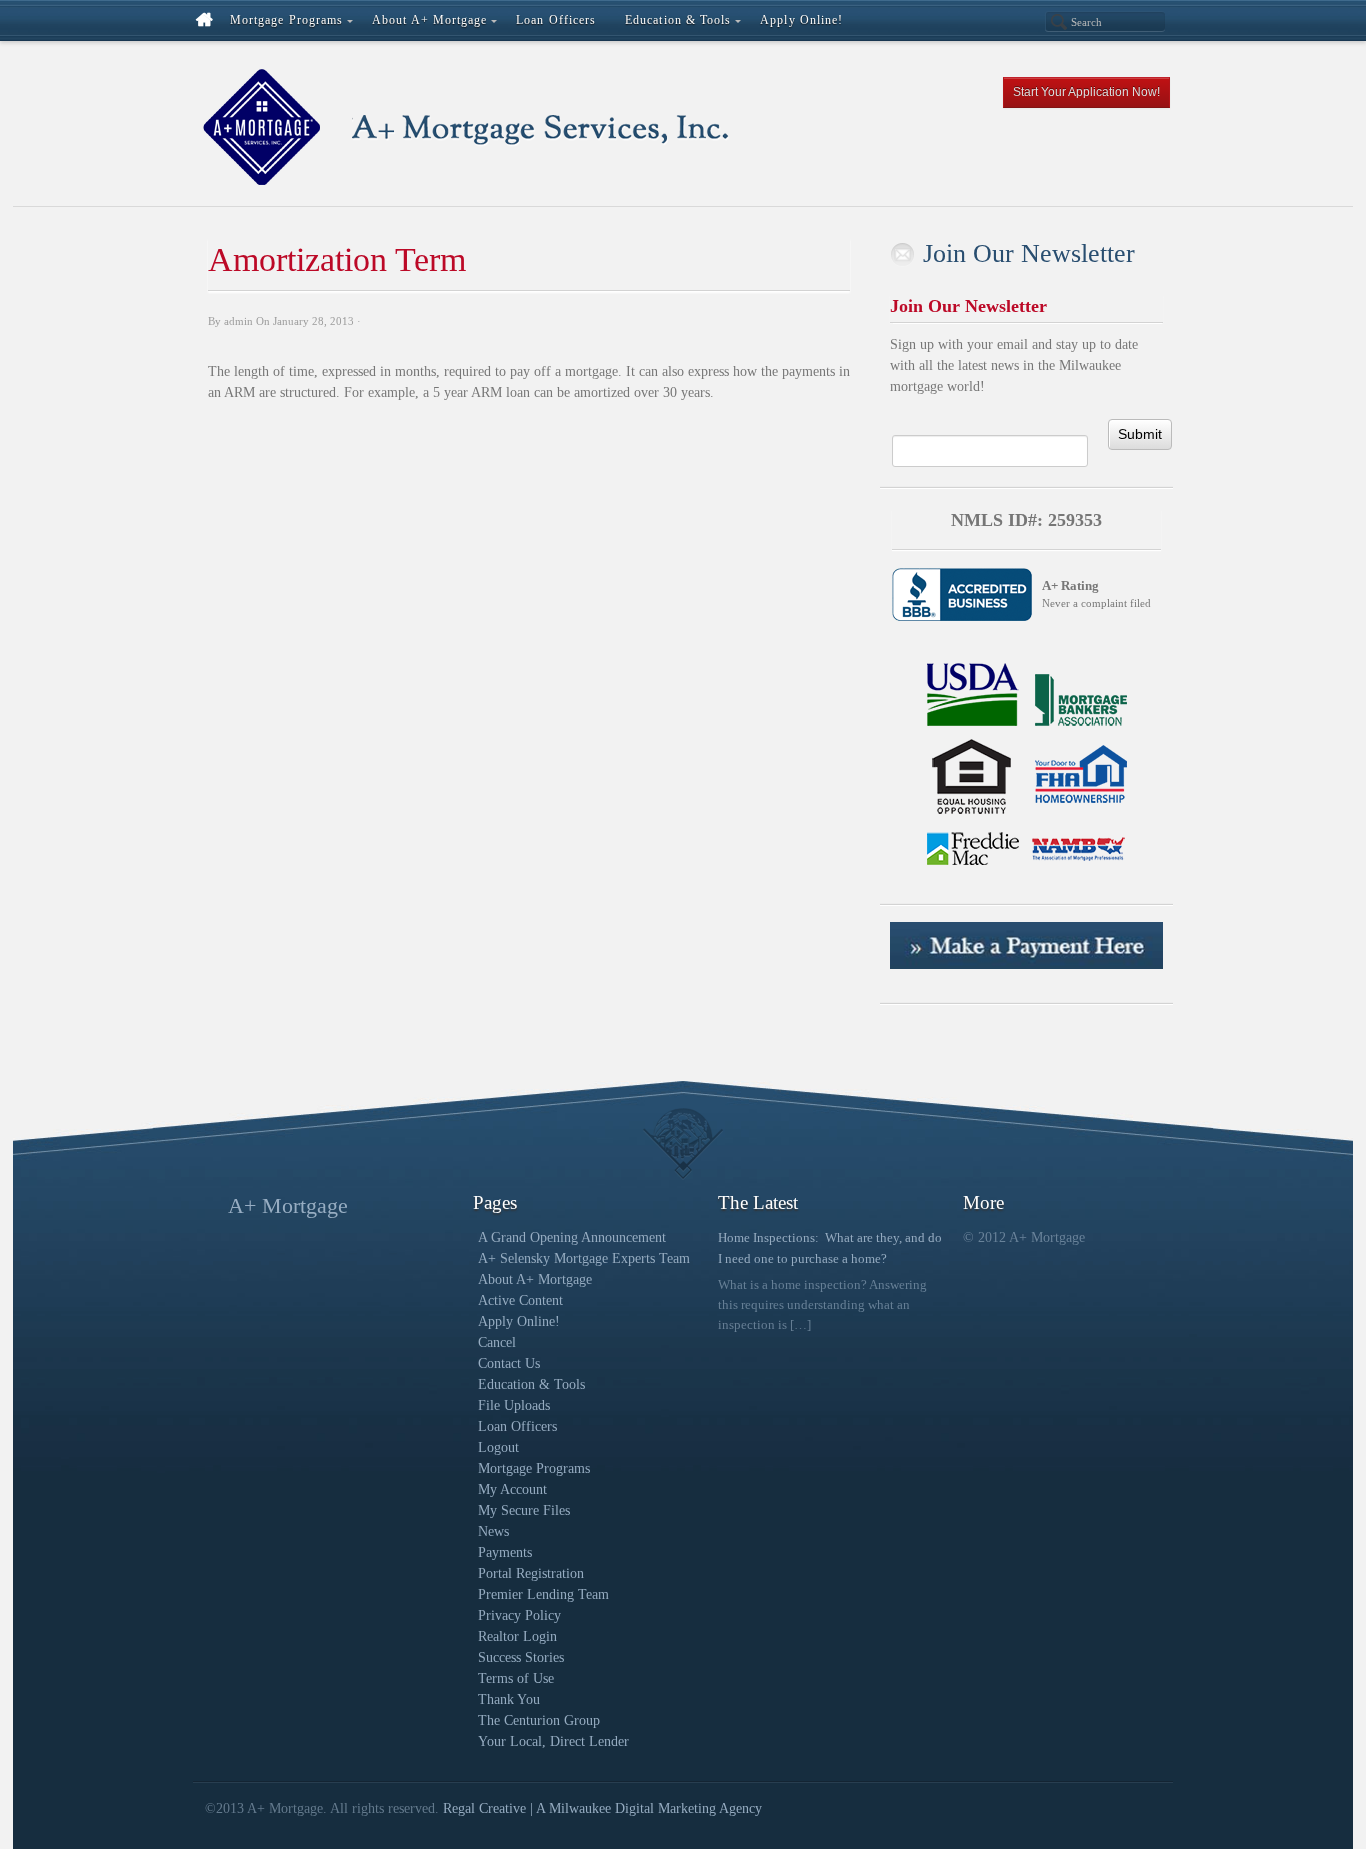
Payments (505, 1552)
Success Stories (521, 1657)
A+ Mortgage (288, 1205)
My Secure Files (524, 1510)
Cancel (497, 1342)
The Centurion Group (539, 1720)
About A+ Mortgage (535, 1279)
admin (238, 321)
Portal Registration (531, 1573)
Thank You (509, 1699)
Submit (1140, 434)
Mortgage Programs (534, 1468)
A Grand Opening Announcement (572, 1237)
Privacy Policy (519, 1615)
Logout (498, 1447)
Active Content (520, 1300)
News (493, 1531)
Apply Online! (519, 1321)
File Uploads (514, 1405)
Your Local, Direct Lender (553, 1741)
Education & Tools (531, 1384)
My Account (512, 1489)
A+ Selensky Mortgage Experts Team (584, 1258)
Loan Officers (517, 1426)
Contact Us (509, 1363)
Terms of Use (516, 1678)
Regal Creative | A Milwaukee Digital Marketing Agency (602, 1808)
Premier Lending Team (543, 1594)
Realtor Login (517, 1636)
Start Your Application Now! (1086, 92)
